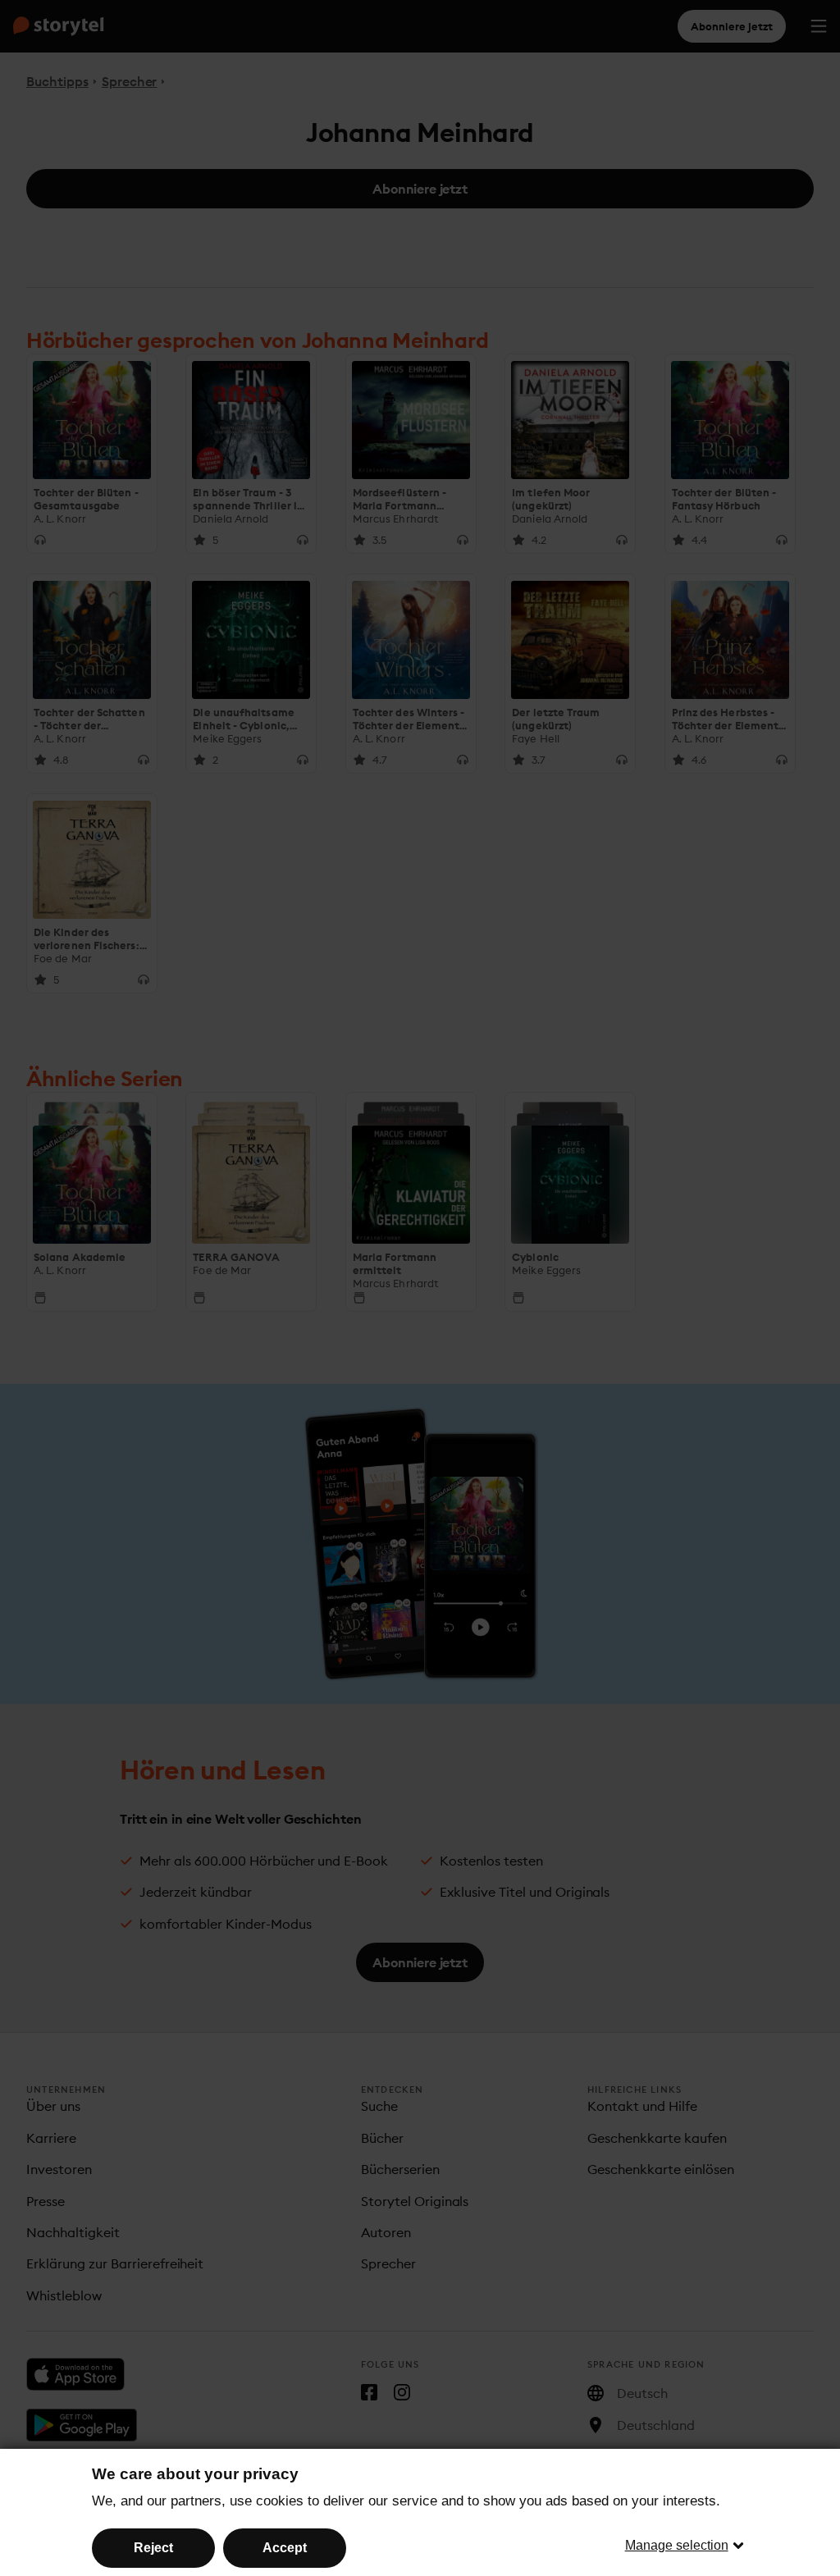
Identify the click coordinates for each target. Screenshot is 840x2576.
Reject (153, 2548)
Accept (285, 2548)
